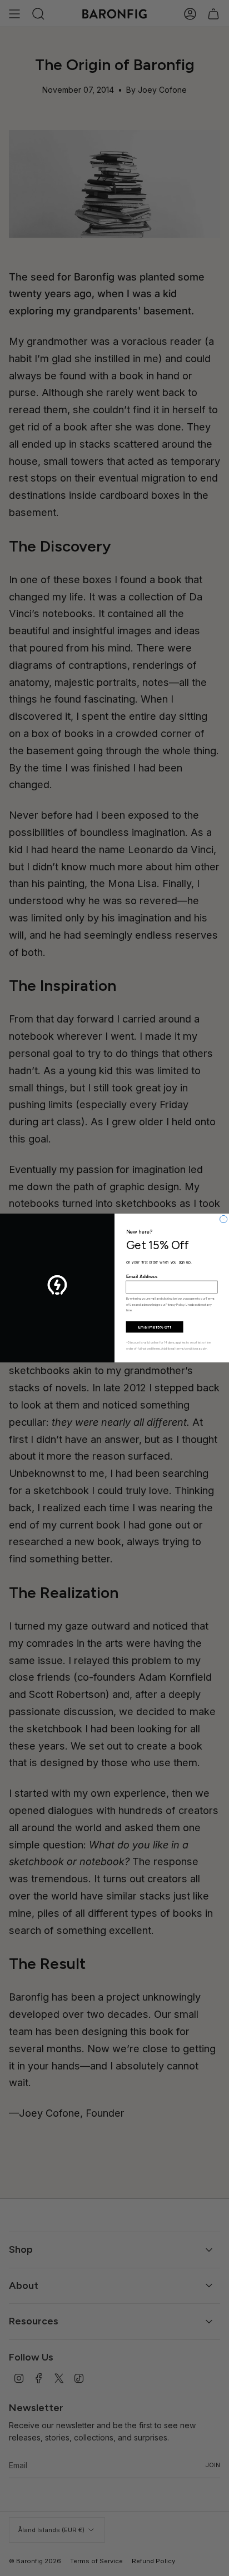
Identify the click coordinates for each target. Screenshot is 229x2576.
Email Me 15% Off (155, 1327)
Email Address (142, 1277)
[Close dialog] (224, 1219)
